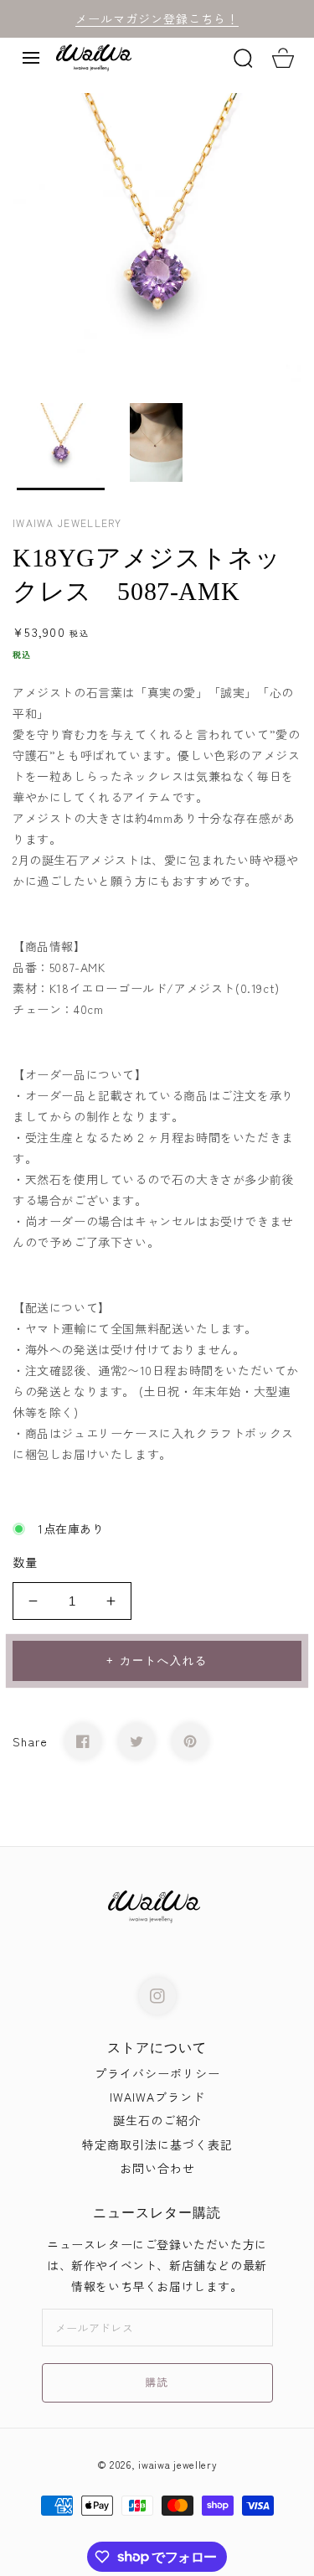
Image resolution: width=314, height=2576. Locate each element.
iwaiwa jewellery (178, 2464)
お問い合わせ (157, 2168)
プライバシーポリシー (157, 2073)
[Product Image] (157, 238)
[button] (31, 58)
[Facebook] (83, 1741)
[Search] (243, 58)
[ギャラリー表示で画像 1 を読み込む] (61, 447)
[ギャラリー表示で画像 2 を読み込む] (157, 447)
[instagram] (157, 1996)
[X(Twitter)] (136, 1741)
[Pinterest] (190, 1741)
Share (30, 1741)
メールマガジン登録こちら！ (157, 18)
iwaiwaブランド (157, 2097)
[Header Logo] (137, 57)
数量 (25, 1562)
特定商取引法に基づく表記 (157, 2144)
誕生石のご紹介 (157, 2120)
